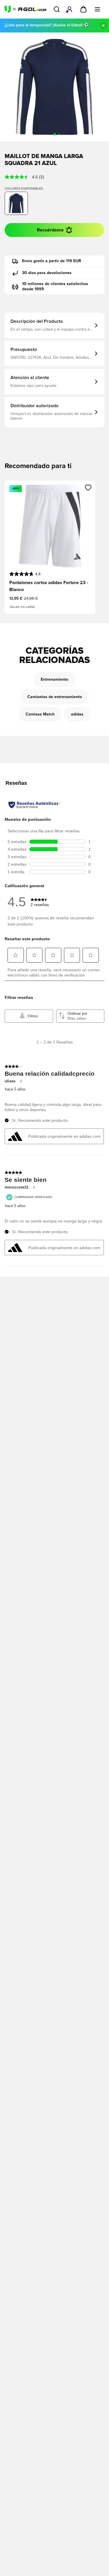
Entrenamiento (54, 680)
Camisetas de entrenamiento (55, 697)
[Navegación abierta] (97, 9)
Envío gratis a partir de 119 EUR (52, 261)
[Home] (26, 9)
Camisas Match (40, 714)
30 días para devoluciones (47, 273)
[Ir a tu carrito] (83, 9)
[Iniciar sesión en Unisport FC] (69, 9)
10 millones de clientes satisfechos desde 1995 (55, 287)
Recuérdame (50, 230)
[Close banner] (103, 26)
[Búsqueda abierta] (57, 9)
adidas (77, 714)
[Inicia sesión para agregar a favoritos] (88, 488)
